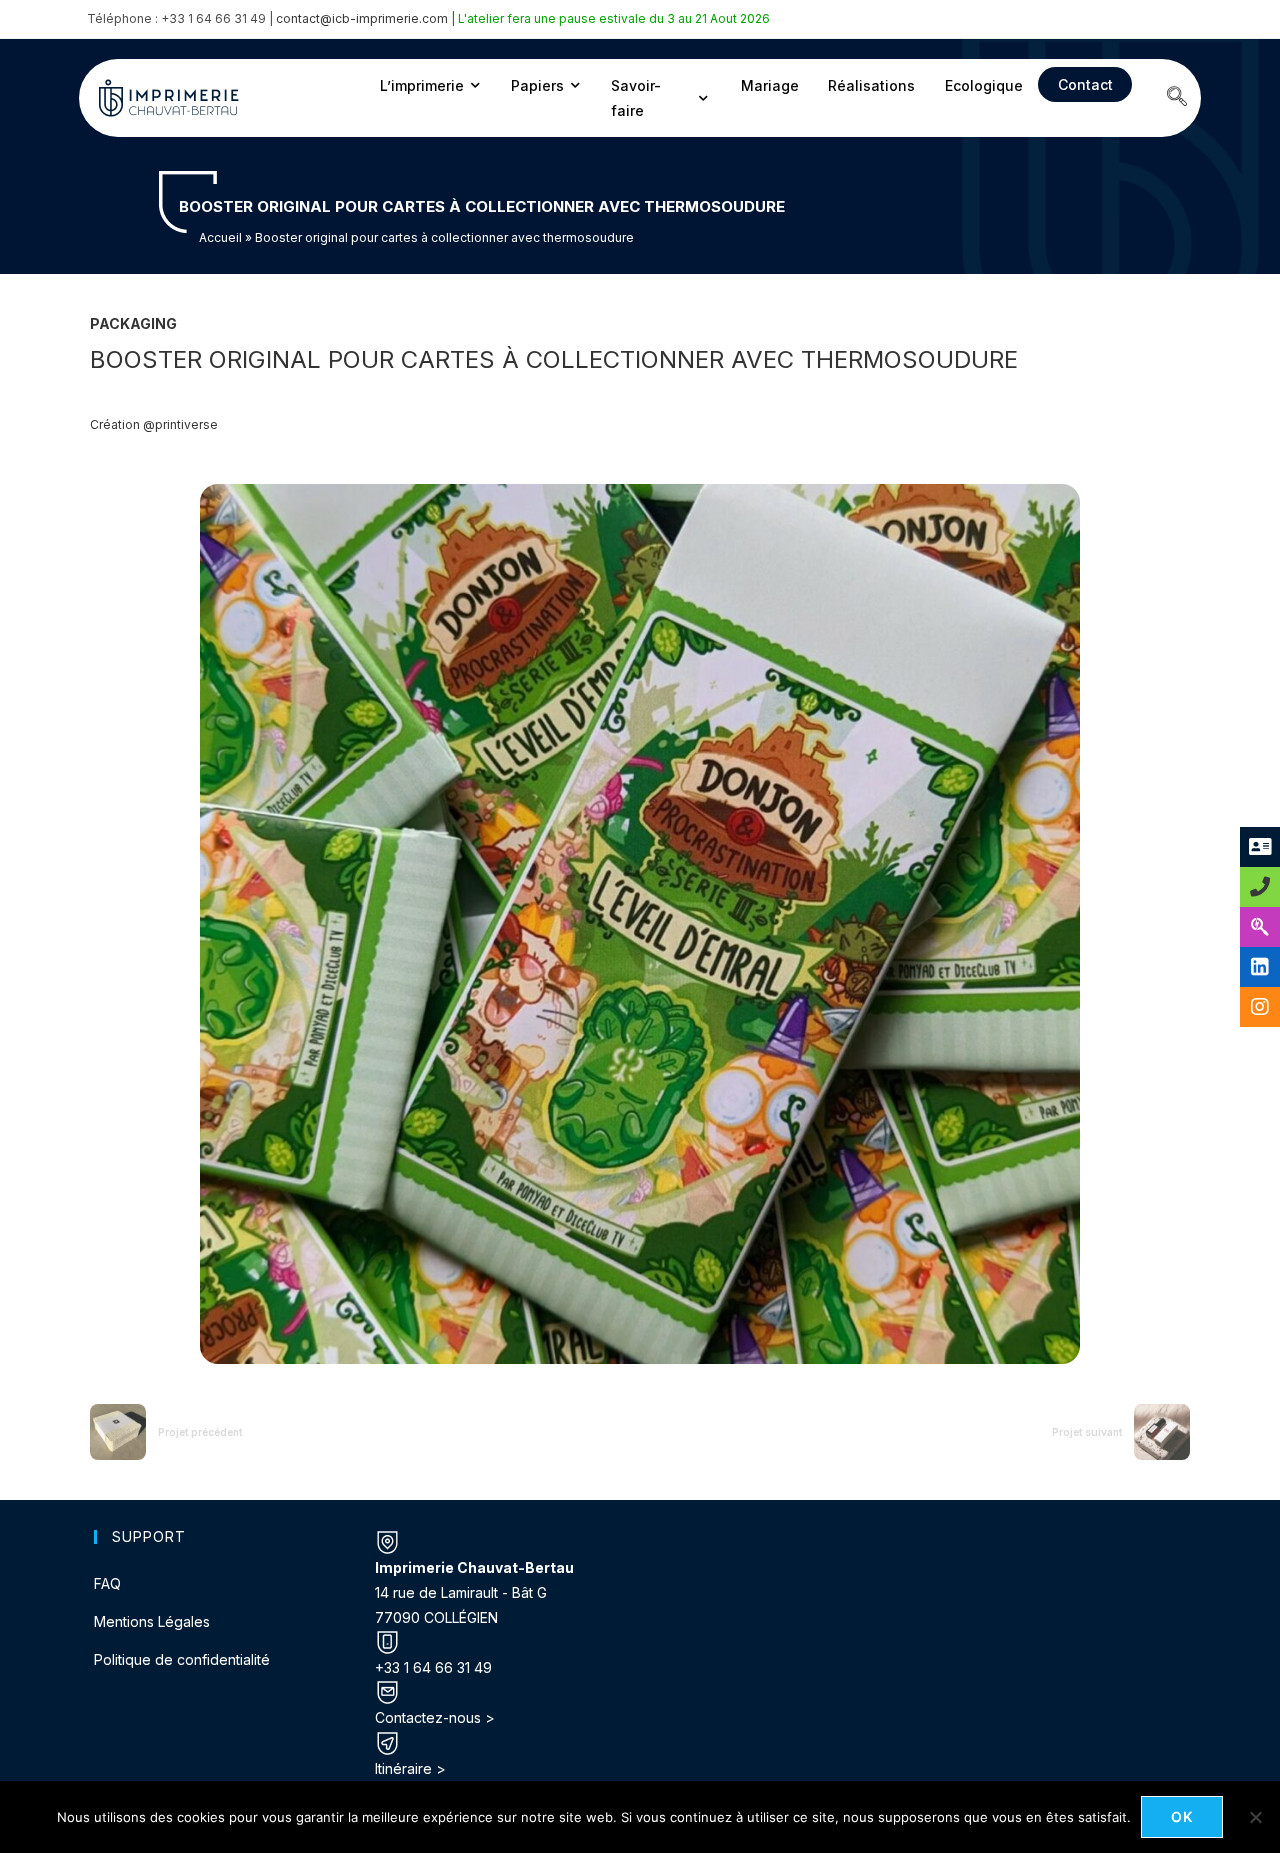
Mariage (770, 85)
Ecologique (984, 85)
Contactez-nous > (435, 1717)
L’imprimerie (422, 85)
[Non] (1255, 1817)
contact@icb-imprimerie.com (362, 18)
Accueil (220, 237)
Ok (1182, 1816)
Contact (1085, 84)
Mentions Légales (152, 1621)
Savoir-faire (636, 98)
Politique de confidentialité (182, 1659)
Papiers (537, 85)
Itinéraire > (410, 1768)
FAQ (107, 1583)
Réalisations (871, 85)
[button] (1177, 98)
